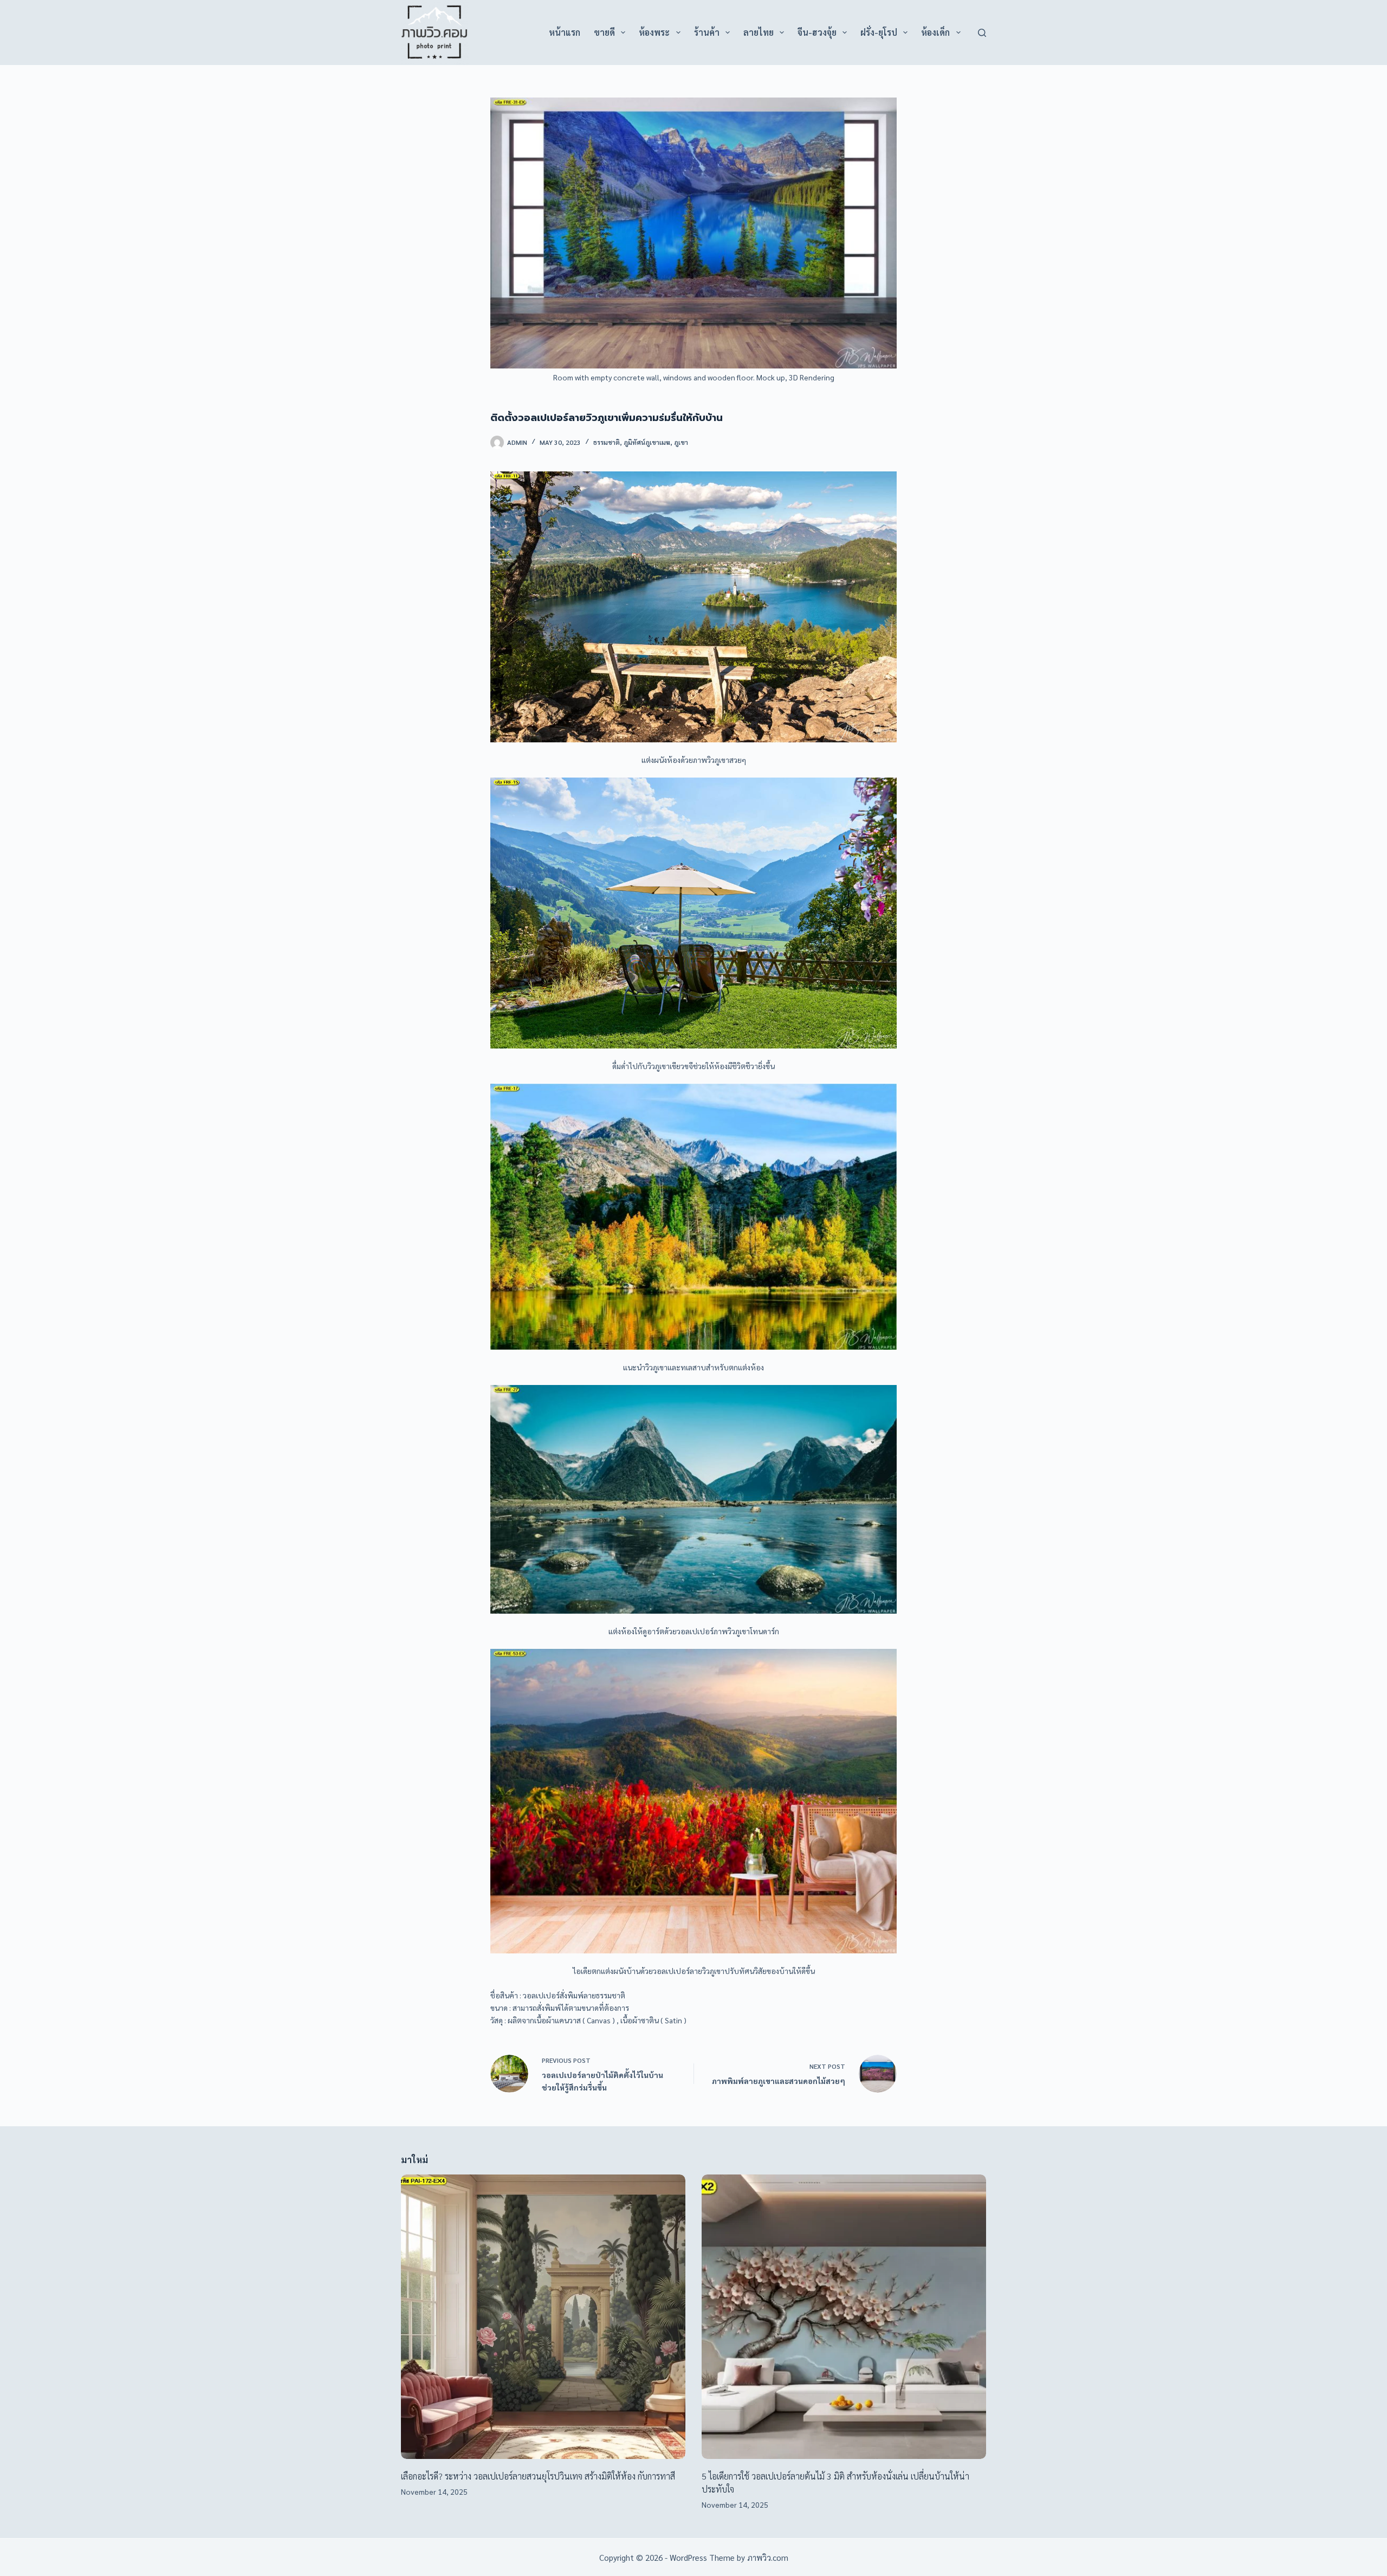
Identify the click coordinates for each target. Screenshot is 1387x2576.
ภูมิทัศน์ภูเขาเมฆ (647, 442)
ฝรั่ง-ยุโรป (879, 32)
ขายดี (604, 32)
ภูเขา (681, 442)
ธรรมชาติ (607, 442)
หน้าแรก (565, 32)
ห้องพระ (654, 32)
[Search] (982, 33)
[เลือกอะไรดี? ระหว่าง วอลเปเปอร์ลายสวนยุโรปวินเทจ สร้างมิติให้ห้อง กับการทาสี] (543, 2317)
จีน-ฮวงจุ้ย (817, 32)
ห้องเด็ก (935, 32)
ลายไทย (759, 32)
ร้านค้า (707, 32)
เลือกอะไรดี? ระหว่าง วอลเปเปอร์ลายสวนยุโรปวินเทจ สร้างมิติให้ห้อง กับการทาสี (538, 2476)
